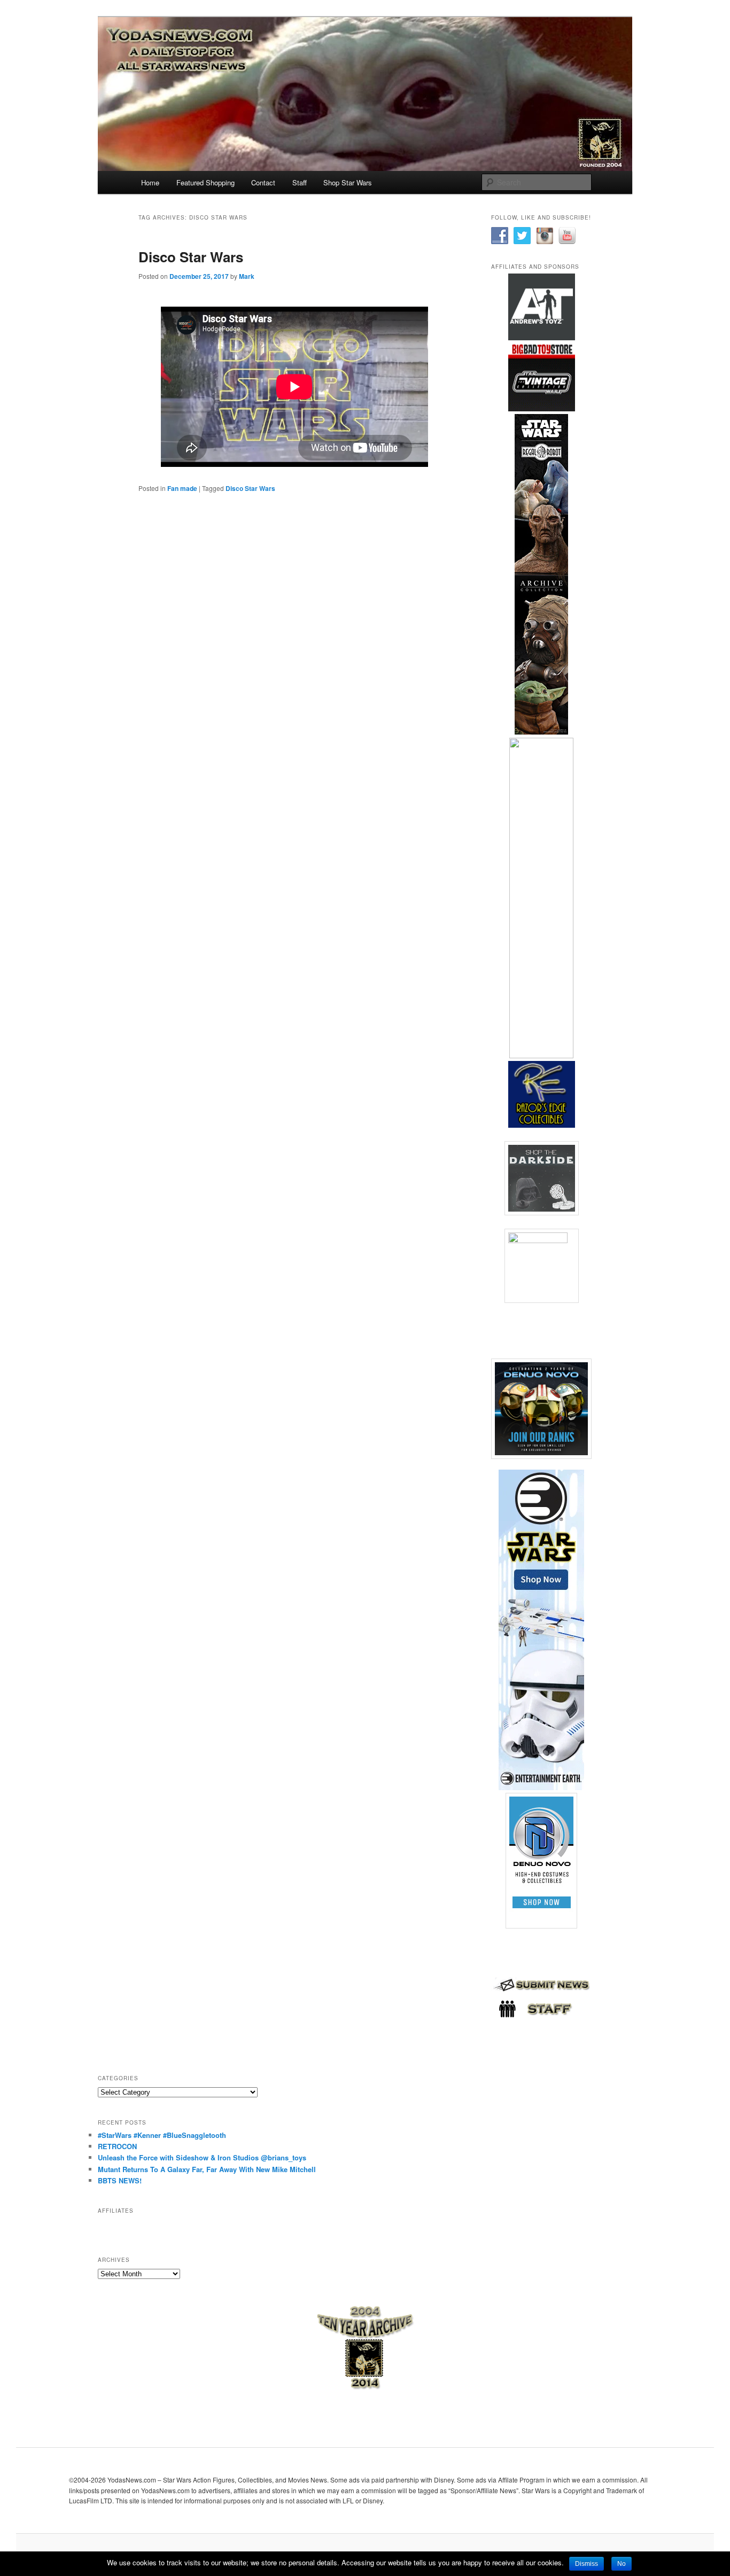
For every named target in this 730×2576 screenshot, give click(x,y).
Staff (300, 182)
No (622, 2564)
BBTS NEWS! (120, 2180)
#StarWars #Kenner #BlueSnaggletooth (162, 2135)
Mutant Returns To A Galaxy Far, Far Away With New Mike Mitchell (207, 2169)
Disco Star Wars (191, 257)
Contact (263, 182)
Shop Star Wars (348, 182)
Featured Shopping (205, 182)
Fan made (182, 488)
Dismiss (587, 2564)
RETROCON (117, 2146)
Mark (247, 276)
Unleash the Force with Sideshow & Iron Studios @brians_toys (202, 2157)
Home (150, 182)
